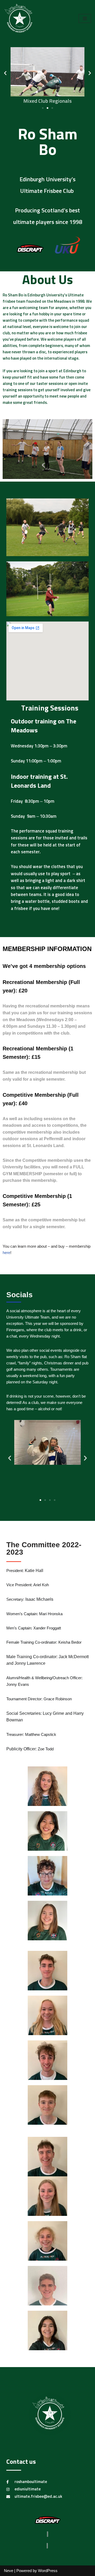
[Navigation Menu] (85, 18)
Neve (9, 2571)
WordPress (48, 2571)
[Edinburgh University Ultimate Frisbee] (20, 19)
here (6, 1253)
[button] (5, 73)
